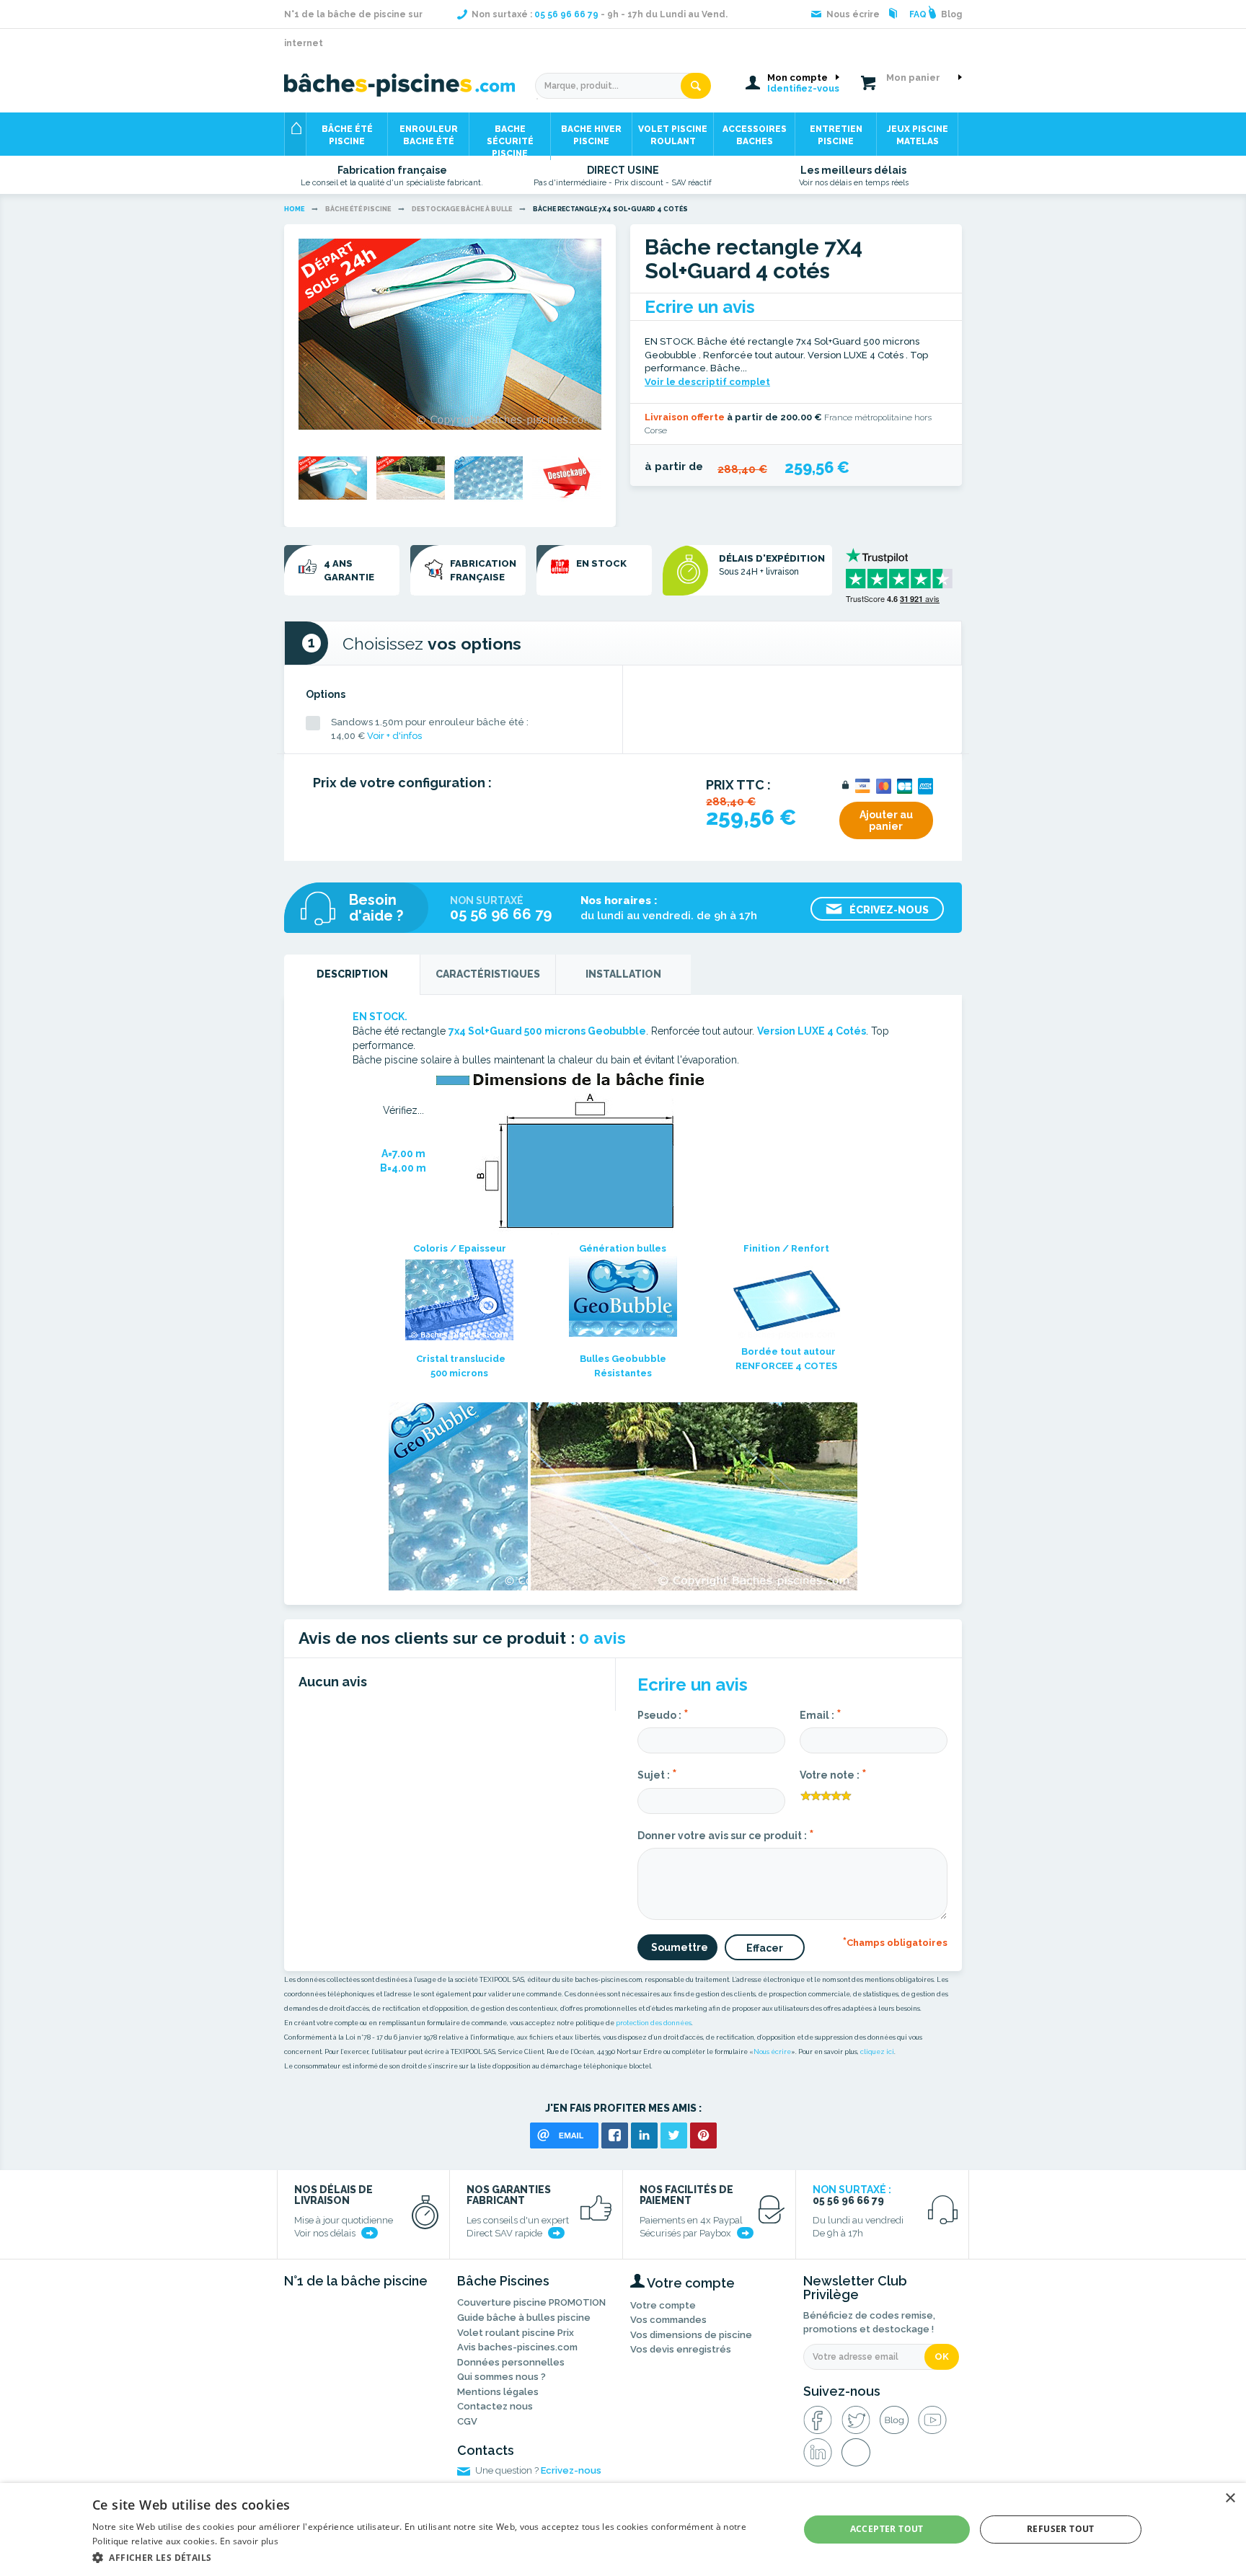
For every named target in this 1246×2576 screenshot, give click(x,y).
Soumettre (680, 1947)
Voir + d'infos (394, 736)
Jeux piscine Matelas (918, 135)
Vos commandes (668, 2320)
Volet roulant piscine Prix (516, 2333)
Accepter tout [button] (887, 2529)
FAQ (918, 14)
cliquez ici (877, 2052)
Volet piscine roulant (673, 135)
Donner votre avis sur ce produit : (726, 1834)
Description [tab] (352, 974)
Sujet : (657, 1774)
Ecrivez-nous (571, 2470)
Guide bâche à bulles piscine (524, 2318)
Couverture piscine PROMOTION (531, 2302)
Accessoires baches (755, 135)
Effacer (765, 1948)
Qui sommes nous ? (502, 2377)
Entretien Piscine (836, 135)
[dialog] (623, 2529)
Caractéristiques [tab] (488, 974)
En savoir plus (249, 2541)
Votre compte (663, 2305)
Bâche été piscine (347, 135)
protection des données (654, 2023)
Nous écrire (772, 2052)
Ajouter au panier (886, 820)
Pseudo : (663, 1714)
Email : (821, 1714)
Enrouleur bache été (429, 135)
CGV (467, 2421)
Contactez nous (495, 2406)
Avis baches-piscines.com (517, 2347)
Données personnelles (511, 2362)
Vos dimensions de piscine (691, 2335)
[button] (435, 2557)
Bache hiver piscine (591, 135)
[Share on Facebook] (615, 2135)
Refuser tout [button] (1061, 2529)
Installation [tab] (623, 974)
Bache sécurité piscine (510, 140)
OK (942, 2356)
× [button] (1230, 2498)
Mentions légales (498, 2392)
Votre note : (833, 1774)
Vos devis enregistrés (681, 2349)
